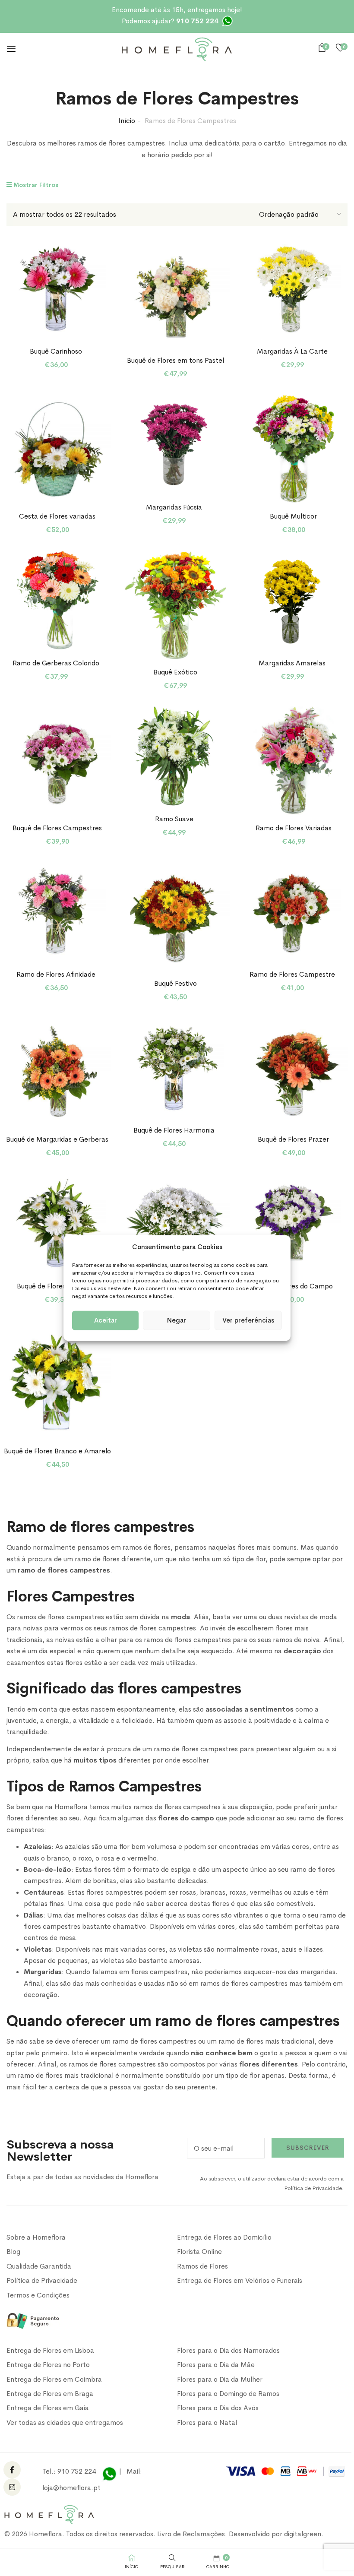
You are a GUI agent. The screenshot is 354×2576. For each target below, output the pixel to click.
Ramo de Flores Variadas (294, 828)
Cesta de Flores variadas (57, 516)
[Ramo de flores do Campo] (292, 1223)
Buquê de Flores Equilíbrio (56, 1286)
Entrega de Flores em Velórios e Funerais (240, 2280)
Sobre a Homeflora (36, 2237)
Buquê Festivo (175, 983)
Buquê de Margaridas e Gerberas (57, 1139)
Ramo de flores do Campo (292, 1286)
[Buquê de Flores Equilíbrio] (56, 1223)
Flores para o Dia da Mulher (220, 2379)
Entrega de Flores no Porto (48, 2365)
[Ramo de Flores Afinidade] (56, 912)
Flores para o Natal (207, 2423)
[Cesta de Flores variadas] (58, 449)
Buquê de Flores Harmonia (174, 1130)
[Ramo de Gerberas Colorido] (56, 600)
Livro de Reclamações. (193, 2534)
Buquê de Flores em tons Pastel (175, 360)
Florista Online (199, 2252)
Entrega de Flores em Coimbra (54, 2379)
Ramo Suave (174, 819)
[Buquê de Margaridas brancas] (175, 1228)
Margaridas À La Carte (292, 351)
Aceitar (106, 1320)
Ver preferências (248, 1320)
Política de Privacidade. (314, 2188)
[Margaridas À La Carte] (292, 288)
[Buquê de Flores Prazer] (293, 1072)
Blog (13, 2252)
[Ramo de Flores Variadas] (293, 761)
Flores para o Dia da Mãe (216, 2365)
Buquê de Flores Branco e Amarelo (57, 1451)
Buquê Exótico (175, 672)
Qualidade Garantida (39, 2266)
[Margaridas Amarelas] (292, 600)
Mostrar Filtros (35, 185)
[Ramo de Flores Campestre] (292, 912)
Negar (177, 1320)
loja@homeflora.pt (71, 2488)
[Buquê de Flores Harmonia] (174, 1067)
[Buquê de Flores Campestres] (58, 761)
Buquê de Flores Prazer (293, 1139)
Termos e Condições (38, 2295)
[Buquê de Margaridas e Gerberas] (58, 1072)
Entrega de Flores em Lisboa (50, 2350)
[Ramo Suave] (174, 756)
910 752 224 (77, 2471)
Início (127, 121)
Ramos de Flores (202, 2266)
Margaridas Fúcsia (174, 507)
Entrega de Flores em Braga (50, 2394)
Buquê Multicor (293, 516)
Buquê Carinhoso (56, 351)
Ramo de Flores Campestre (292, 974)
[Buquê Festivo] (175, 916)
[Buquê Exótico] (175, 605)
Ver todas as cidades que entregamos (65, 2423)
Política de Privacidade (42, 2280)
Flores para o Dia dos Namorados (228, 2350)
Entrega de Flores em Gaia (48, 2408)
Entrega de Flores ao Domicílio (224, 2237)
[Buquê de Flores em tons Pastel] (175, 293)
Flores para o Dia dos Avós (218, 2408)
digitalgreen (303, 2534)
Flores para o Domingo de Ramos (228, 2394)
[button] (324, 48)
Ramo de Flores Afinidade (56, 974)
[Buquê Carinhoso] (56, 288)
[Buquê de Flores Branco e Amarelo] (58, 1384)
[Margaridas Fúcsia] (174, 444)
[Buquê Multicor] (293, 449)
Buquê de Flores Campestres (57, 828)
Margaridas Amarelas (292, 663)
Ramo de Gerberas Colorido (56, 663)
